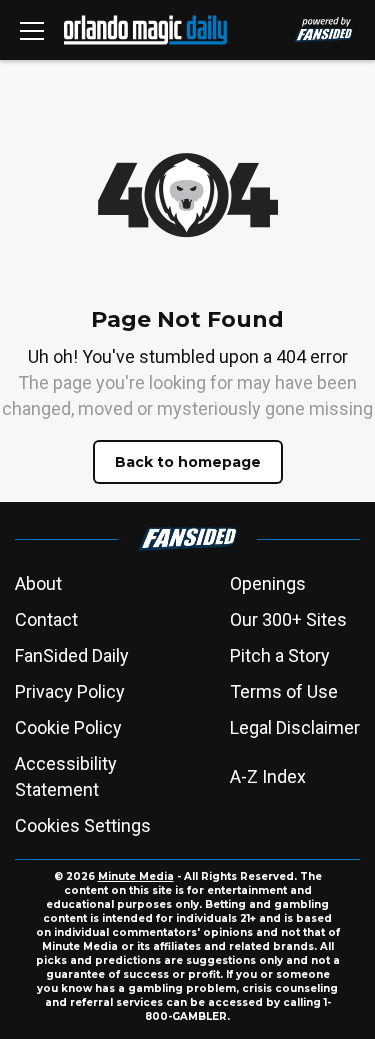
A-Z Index (268, 776)
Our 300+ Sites (288, 619)
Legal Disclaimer (295, 727)
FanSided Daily (72, 655)
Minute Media (136, 876)
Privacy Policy (70, 691)
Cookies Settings (83, 825)
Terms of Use (284, 691)
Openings (268, 583)
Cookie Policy (68, 727)
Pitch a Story (280, 655)
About (38, 583)
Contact (46, 619)
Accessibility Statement (66, 776)
